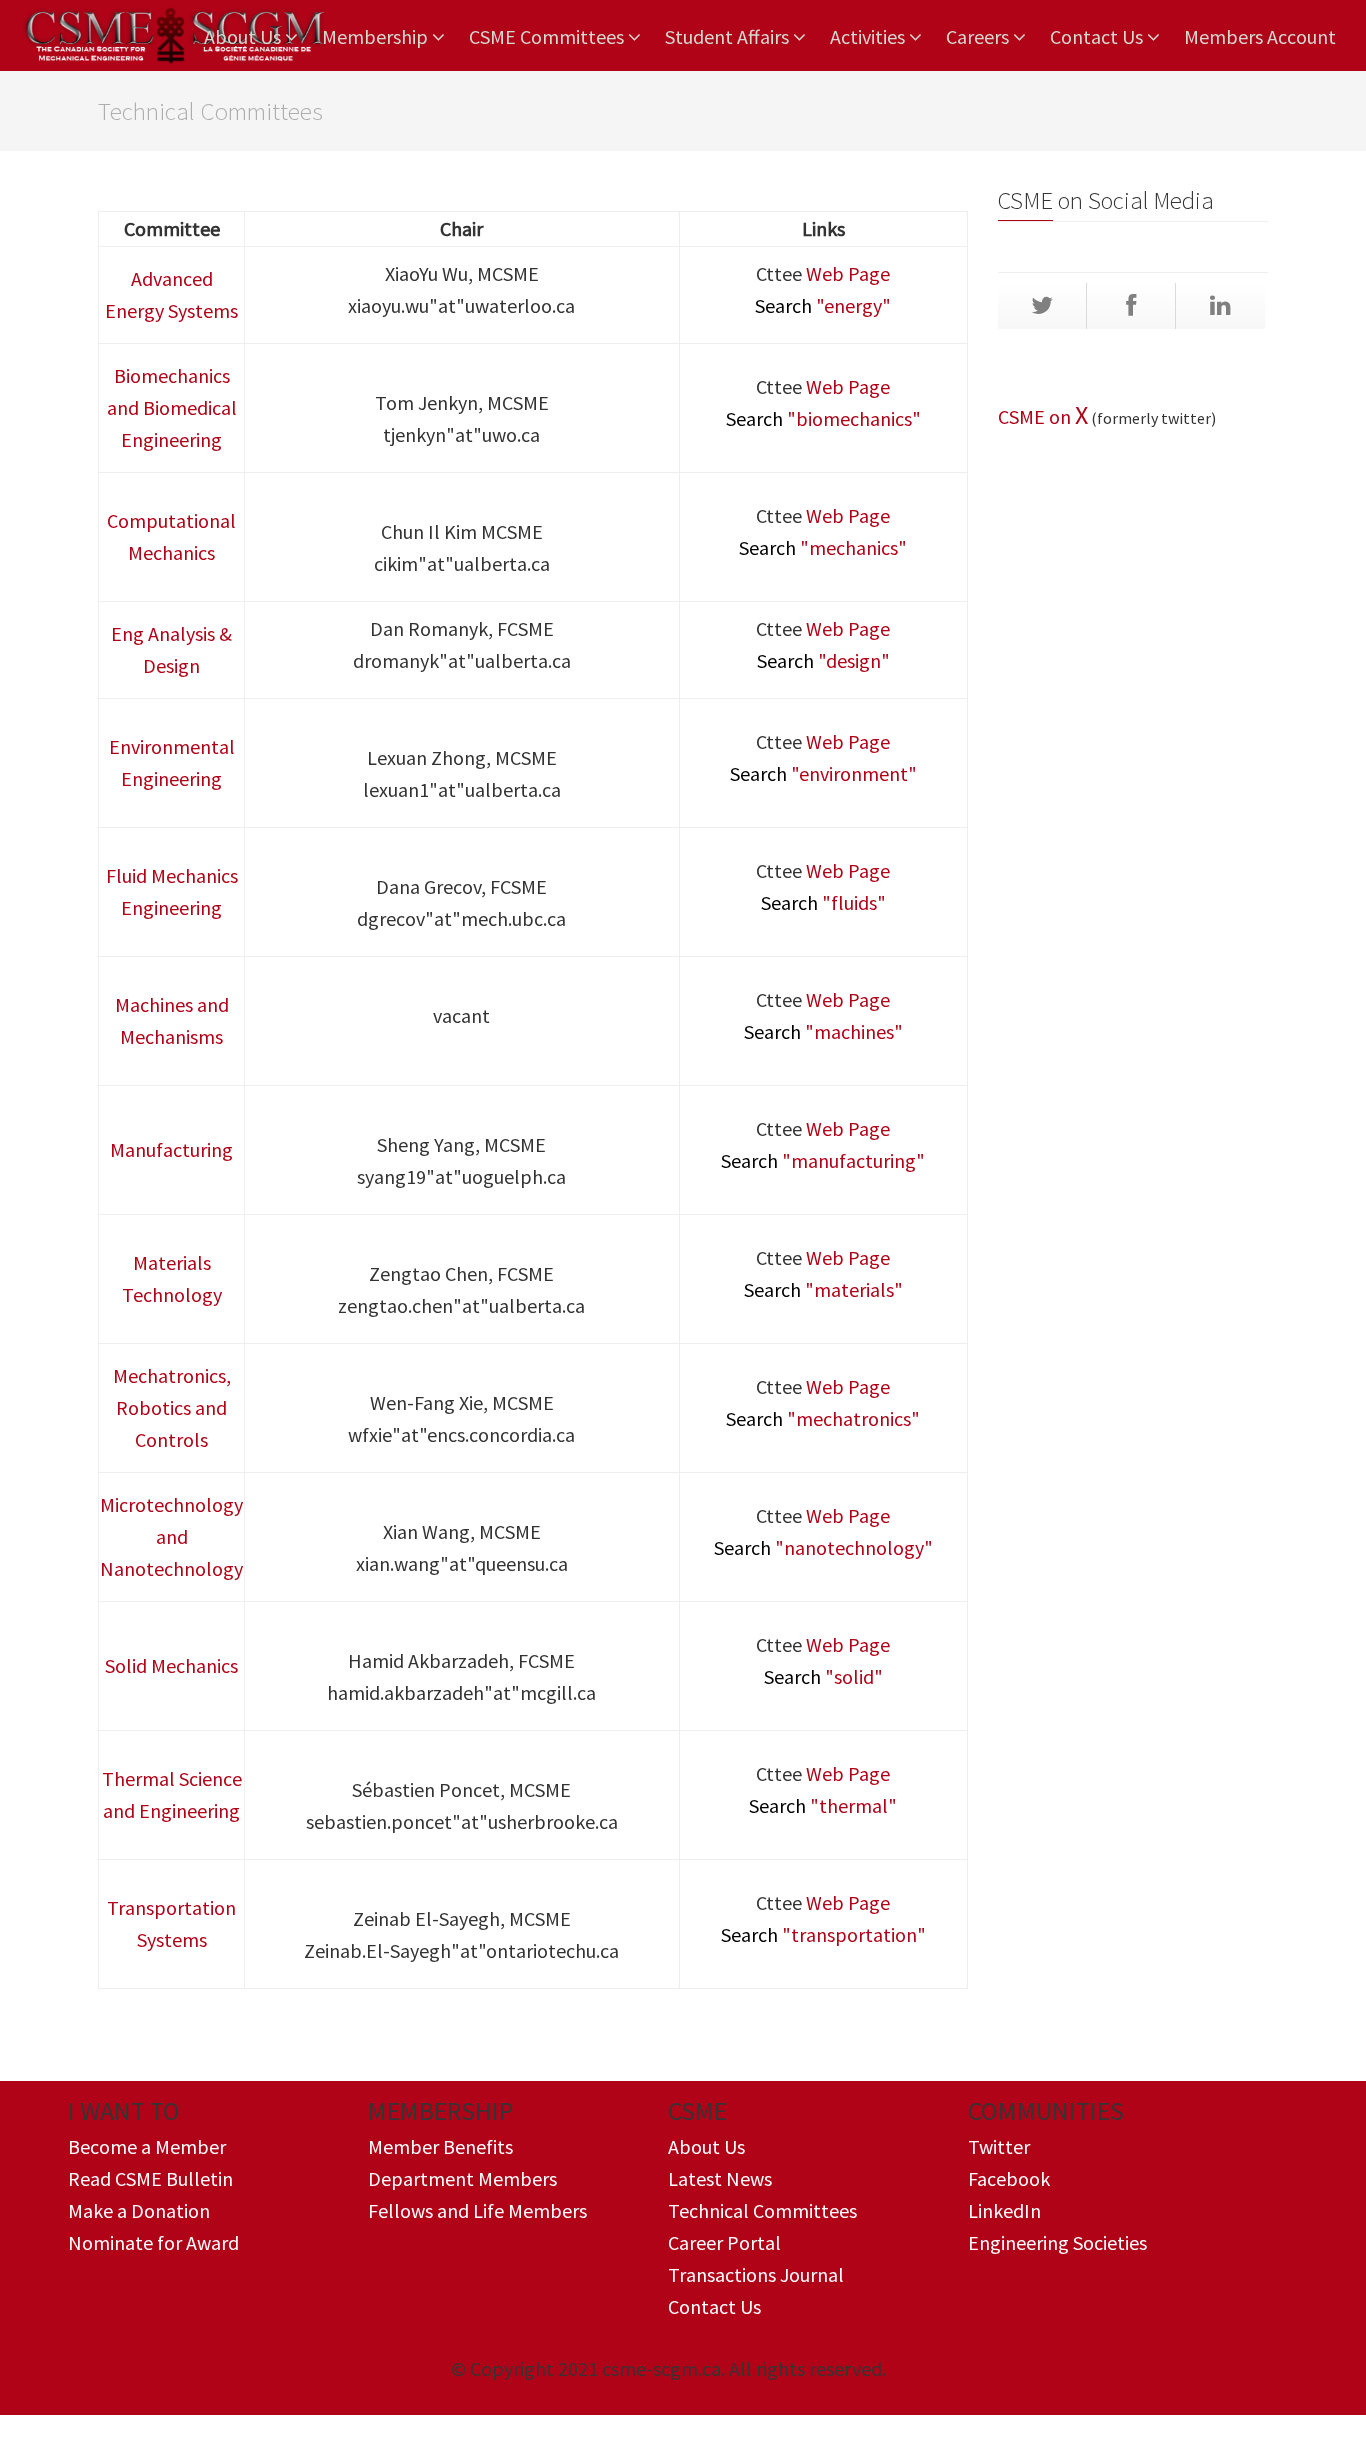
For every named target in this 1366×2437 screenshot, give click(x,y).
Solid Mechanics (171, 1665)
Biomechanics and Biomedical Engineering (172, 407)
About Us (244, 36)
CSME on (1036, 416)
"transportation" (823, 1934)
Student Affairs (729, 36)
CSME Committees (548, 36)
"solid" (823, 1676)
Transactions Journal (756, 2274)
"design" (823, 660)
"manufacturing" (823, 1160)
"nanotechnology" (823, 1547)
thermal (853, 1805)
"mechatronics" (823, 1418)
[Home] (173, 35)
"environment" (823, 773)
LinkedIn (1004, 2210)
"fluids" (823, 902)
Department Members (462, 2178)
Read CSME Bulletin (150, 2178)
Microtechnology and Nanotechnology (171, 1536)
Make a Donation (139, 2210)
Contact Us (1098, 36)
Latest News (720, 2178)
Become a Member (147, 2146)
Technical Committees (762, 2210)
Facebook (1009, 2178)
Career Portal (724, 2242)
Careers (979, 36)
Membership (377, 36)
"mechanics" (823, 547)
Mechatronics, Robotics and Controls (172, 1407)
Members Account (1260, 36)
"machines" (823, 1031)
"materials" (823, 1289)
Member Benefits (440, 2146)
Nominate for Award (153, 2242)
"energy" (823, 305)
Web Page (848, 273)
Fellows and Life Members (477, 2210)
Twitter (999, 2146)
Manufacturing (171, 1149)
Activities (869, 36)
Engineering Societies (1057, 2242)
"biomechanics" (823, 418)
